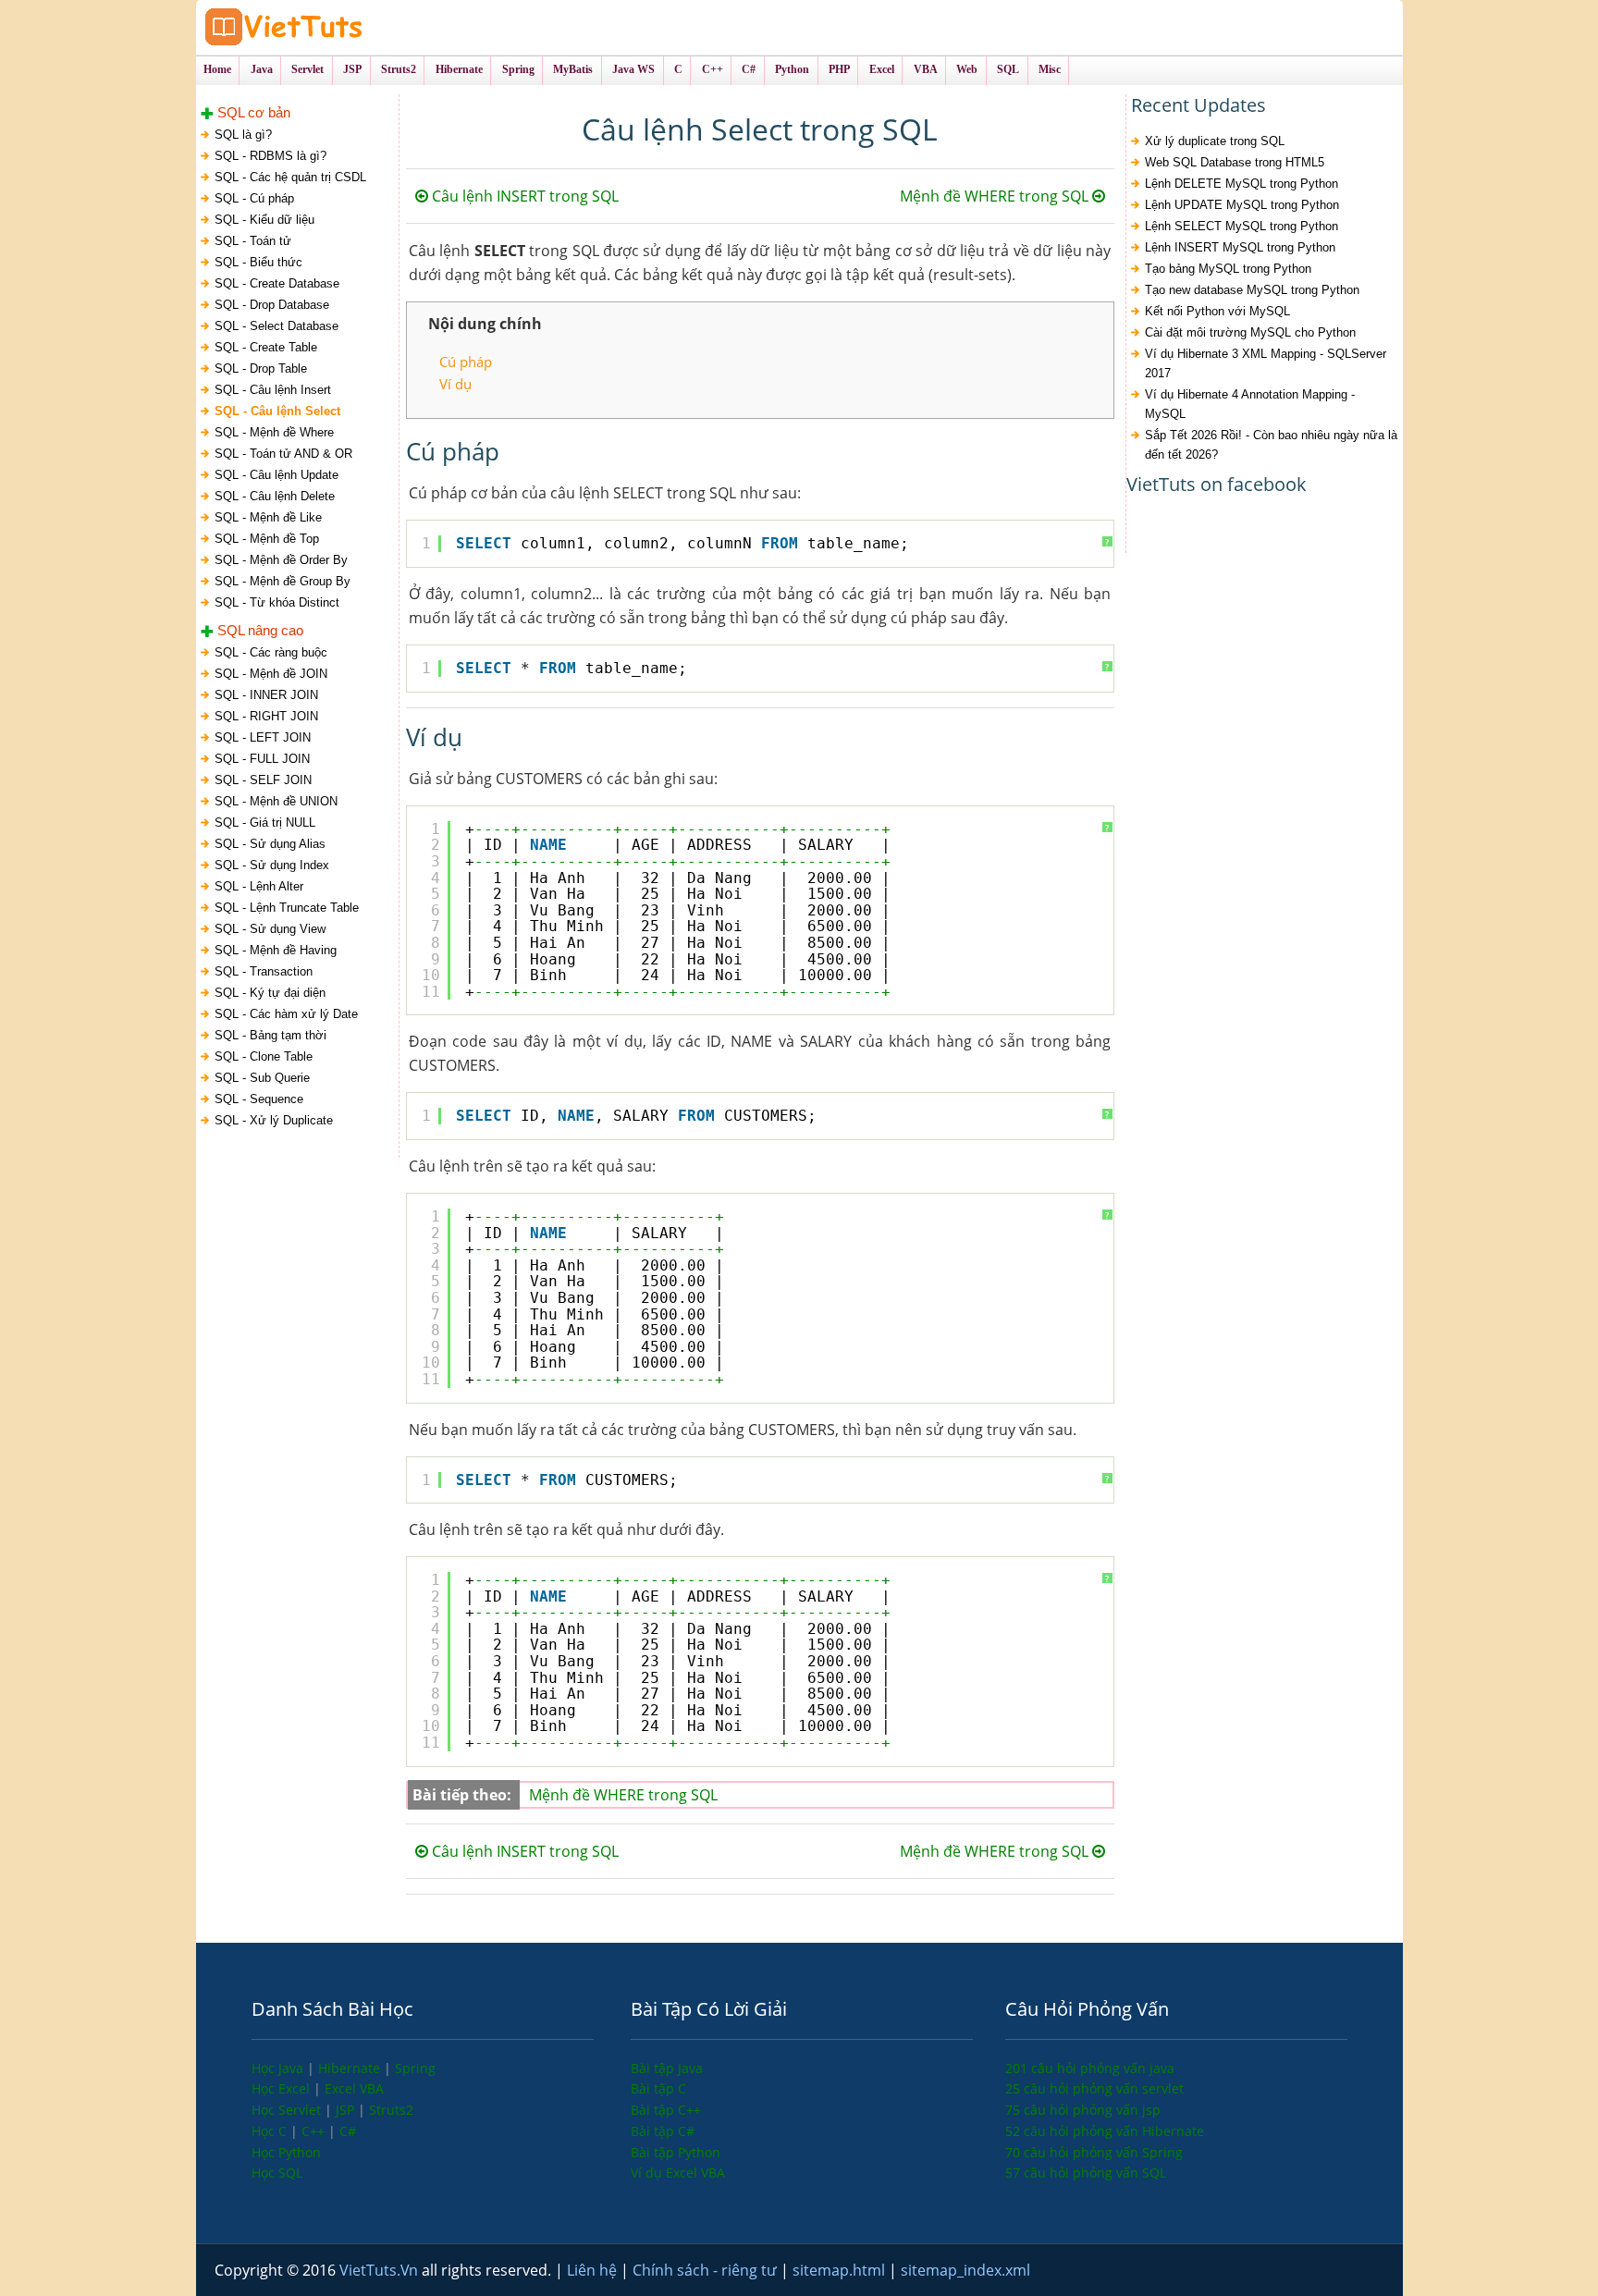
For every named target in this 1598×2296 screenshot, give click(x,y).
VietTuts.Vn (381, 2270)
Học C (271, 2131)
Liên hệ (594, 2270)
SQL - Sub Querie (262, 1078)
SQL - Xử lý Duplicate (274, 1120)
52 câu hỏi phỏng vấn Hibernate (1105, 2131)
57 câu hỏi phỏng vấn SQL (1086, 2173)
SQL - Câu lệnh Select (277, 411)
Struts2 (391, 2110)
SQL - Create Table (266, 347)
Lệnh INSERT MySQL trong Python (1240, 247)
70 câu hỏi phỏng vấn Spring (1094, 2152)
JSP (347, 2110)
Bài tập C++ (666, 2110)
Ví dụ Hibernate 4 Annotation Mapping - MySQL (1250, 404)
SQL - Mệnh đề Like (268, 517)
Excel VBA (354, 2088)
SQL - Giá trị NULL (265, 823)
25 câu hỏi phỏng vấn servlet (1094, 2088)
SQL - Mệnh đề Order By (281, 560)
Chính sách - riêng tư (707, 2270)
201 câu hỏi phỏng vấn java (1090, 2068)
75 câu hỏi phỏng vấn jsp (1083, 2110)
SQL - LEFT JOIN (263, 737)
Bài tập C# (663, 2131)
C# (348, 2131)
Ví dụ (455, 384)
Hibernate (351, 2068)
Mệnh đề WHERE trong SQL (996, 196)
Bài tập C (658, 2088)
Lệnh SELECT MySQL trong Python (1242, 226)
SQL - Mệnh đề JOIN (271, 674)
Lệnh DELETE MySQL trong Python (1242, 184)
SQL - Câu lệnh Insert (273, 390)
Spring (415, 2068)
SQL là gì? (243, 135)
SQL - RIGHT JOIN (266, 716)
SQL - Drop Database (272, 305)
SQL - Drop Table (261, 368)
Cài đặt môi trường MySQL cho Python (1250, 332)
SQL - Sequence (259, 1099)
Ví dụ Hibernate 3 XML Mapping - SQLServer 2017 (1266, 363)
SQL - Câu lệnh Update (277, 475)
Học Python (286, 2152)
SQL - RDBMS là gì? (270, 156)
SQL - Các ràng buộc (271, 652)
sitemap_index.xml (965, 2270)
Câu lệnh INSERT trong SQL (523, 196)
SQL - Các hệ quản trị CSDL (290, 177)
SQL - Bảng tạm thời (270, 1035)
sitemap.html (841, 2270)
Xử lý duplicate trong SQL (1215, 141)
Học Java (279, 2068)
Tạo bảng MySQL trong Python (1228, 269)
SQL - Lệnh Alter (259, 886)
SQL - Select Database (277, 326)
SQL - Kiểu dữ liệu (264, 220)
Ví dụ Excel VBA (678, 2173)
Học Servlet (288, 2110)
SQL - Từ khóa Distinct (277, 602)
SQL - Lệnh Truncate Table (287, 908)
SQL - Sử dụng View (270, 929)
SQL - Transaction (264, 971)
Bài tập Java (667, 2068)
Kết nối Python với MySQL (1217, 311)
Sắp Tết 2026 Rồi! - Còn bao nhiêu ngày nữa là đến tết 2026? (1271, 445)
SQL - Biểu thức (258, 262)
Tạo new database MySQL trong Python (1252, 290)
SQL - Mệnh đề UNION (276, 801)
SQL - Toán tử (253, 241)
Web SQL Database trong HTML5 (1235, 162)
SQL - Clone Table (264, 1056)
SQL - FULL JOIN (262, 759)
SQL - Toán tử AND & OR (283, 454)
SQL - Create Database (277, 283)
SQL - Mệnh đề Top (267, 539)
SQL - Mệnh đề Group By (283, 581)
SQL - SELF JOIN (263, 780)
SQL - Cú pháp (254, 198)
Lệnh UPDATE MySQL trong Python (1242, 205)
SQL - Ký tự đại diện (270, 993)
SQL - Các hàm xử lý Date (286, 1014)
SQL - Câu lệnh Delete (275, 496)
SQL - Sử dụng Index (272, 865)
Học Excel (283, 2088)
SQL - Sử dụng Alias (270, 844)
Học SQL (277, 2173)
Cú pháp (466, 362)
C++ (315, 2131)
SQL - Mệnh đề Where (274, 432)
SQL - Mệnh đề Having (276, 950)
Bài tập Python (676, 2152)
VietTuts (353, 27)
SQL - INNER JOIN (266, 695)
